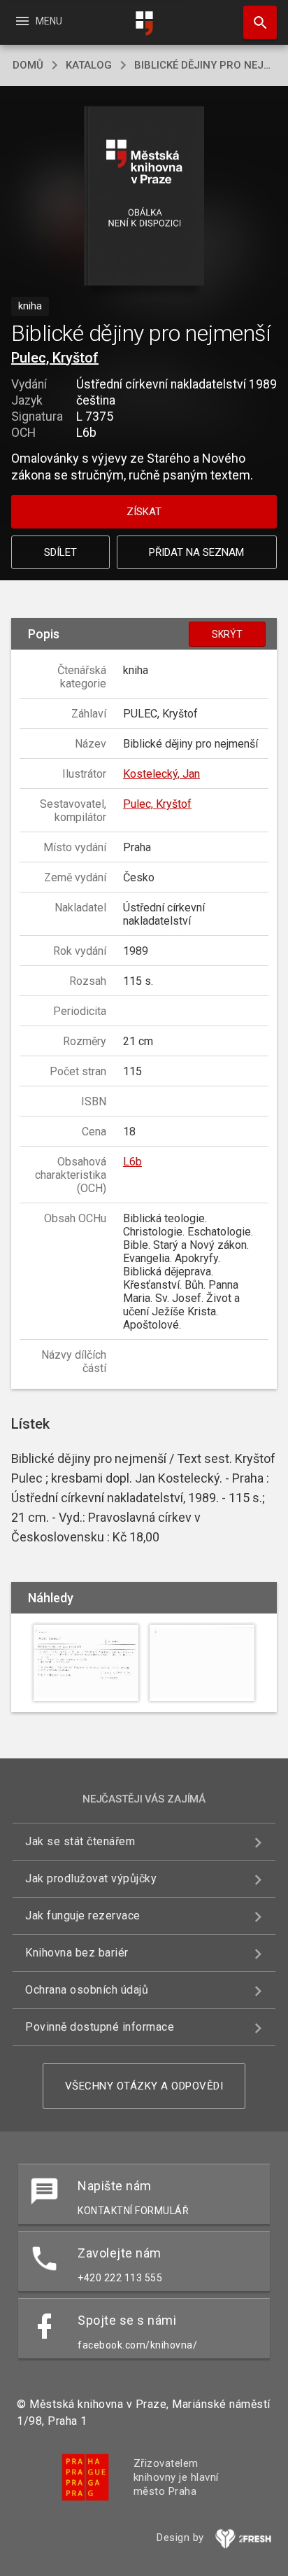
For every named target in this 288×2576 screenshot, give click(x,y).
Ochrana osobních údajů (87, 1990)
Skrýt (227, 634)
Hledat (255, 22)
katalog (89, 65)
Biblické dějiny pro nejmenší (205, 65)
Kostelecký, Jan (161, 774)
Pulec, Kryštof (55, 358)
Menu (38, 21)
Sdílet (60, 552)
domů (28, 65)
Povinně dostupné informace (100, 2027)
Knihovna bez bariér (77, 1953)
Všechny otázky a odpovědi (144, 2086)
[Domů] (144, 23)
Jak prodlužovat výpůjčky (91, 1878)
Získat (144, 512)
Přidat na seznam (196, 552)
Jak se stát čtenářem (80, 1841)
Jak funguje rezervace (83, 1916)
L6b (132, 1162)
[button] (144, 197)
